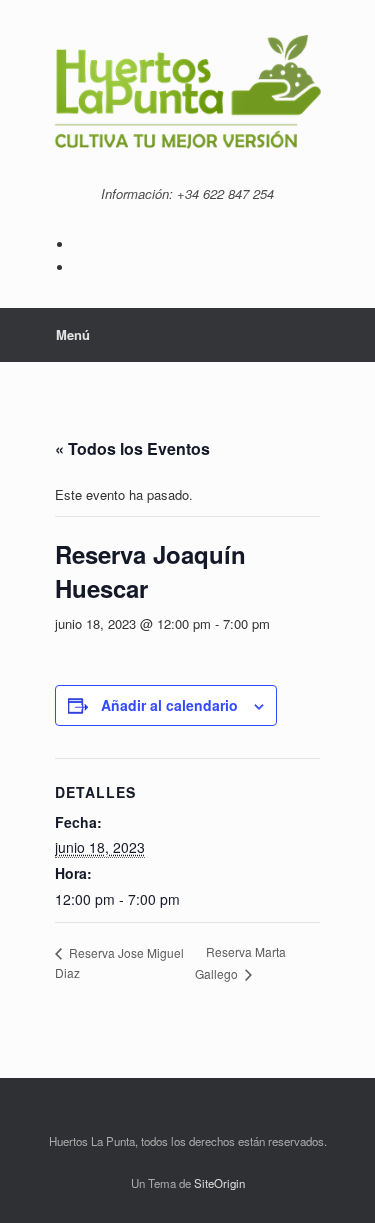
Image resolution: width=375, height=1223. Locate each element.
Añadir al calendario (169, 705)
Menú (73, 334)
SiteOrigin (219, 1183)
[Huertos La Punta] (187, 94)
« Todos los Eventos (132, 448)
